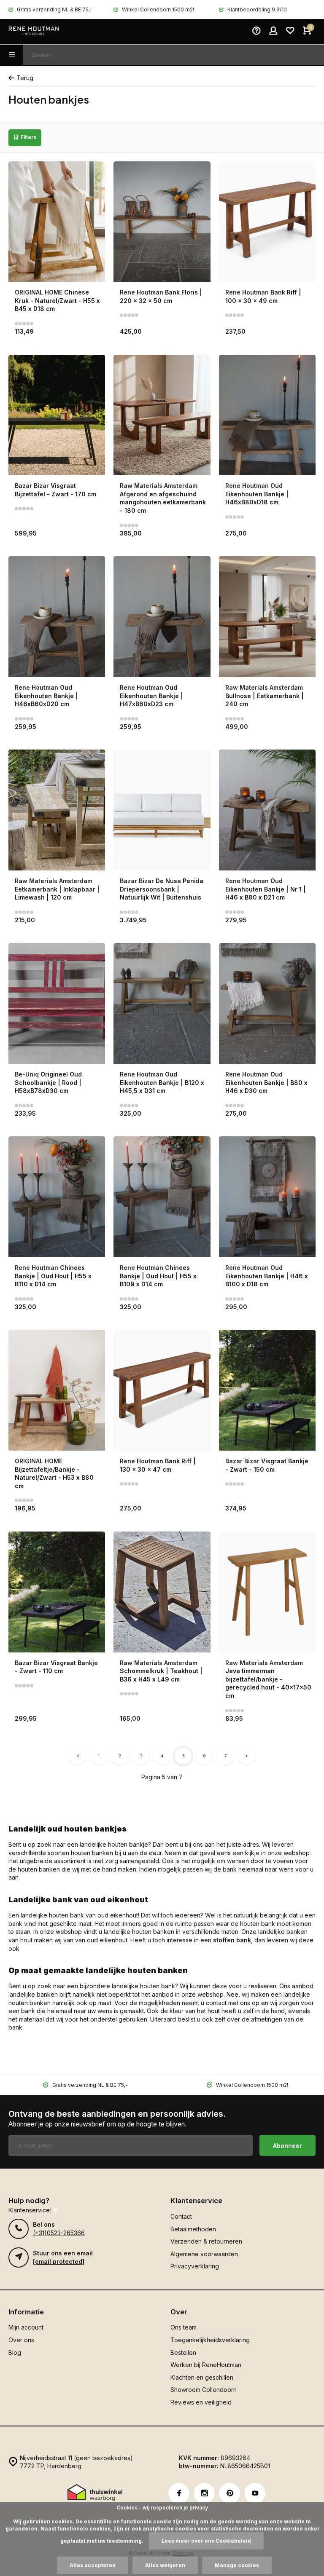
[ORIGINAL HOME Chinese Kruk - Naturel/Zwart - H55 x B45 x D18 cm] (57, 222)
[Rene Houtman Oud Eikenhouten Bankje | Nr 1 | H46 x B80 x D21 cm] (267, 810)
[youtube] (255, 2493)
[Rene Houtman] (34, 32)
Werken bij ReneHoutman (206, 2365)
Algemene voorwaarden (204, 2254)
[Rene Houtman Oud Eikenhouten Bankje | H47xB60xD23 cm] (162, 617)
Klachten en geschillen (202, 2377)
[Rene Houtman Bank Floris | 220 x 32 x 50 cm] (162, 222)
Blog (15, 2352)
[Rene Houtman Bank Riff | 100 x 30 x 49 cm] (267, 222)
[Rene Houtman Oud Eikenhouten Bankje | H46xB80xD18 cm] (267, 415)
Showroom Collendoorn (204, 2390)
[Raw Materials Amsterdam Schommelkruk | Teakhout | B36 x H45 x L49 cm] (162, 1592)
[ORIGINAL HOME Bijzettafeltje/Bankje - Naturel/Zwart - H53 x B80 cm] (57, 1390)
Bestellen (183, 2352)
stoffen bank (232, 1940)
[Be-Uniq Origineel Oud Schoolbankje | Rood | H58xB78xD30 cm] (57, 1003)
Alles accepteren (93, 2565)
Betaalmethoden (193, 2229)
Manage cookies (237, 2565)
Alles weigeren (165, 2565)
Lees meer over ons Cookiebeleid (206, 2541)
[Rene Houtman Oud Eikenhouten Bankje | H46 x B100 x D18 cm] (267, 1197)
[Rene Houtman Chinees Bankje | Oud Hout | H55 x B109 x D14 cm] (162, 1197)
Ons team (184, 2327)
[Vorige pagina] (78, 1756)
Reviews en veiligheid (201, 2402)
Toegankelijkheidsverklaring (210, 2340)
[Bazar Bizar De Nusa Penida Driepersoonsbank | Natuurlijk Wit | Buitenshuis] (162, 810)
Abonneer (288, 2146)
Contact (181, 2216)
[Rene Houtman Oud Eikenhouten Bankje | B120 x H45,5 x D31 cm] (162, 1003)
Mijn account (26, 2327)
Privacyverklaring (195, 2266)
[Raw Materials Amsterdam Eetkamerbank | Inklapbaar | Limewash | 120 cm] (57, 810)
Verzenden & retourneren (206, 2241)
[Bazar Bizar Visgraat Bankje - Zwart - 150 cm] (267, 1390)
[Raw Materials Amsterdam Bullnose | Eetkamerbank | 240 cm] (267, 617)
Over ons (21, 2340)
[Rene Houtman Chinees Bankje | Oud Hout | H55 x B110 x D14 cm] (57, 1197)
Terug (25, 78)
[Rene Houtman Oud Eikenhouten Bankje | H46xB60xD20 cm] (57, 617)
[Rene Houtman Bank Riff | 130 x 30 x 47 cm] (162, 1390)
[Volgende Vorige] (246, 1756)
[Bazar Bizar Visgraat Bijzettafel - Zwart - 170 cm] (57, 415)
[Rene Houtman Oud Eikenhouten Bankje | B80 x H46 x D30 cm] (267, 1003)
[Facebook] (179, 2493)
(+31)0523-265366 (59, 2233)
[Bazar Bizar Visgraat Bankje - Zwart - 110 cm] (57, 1592)
